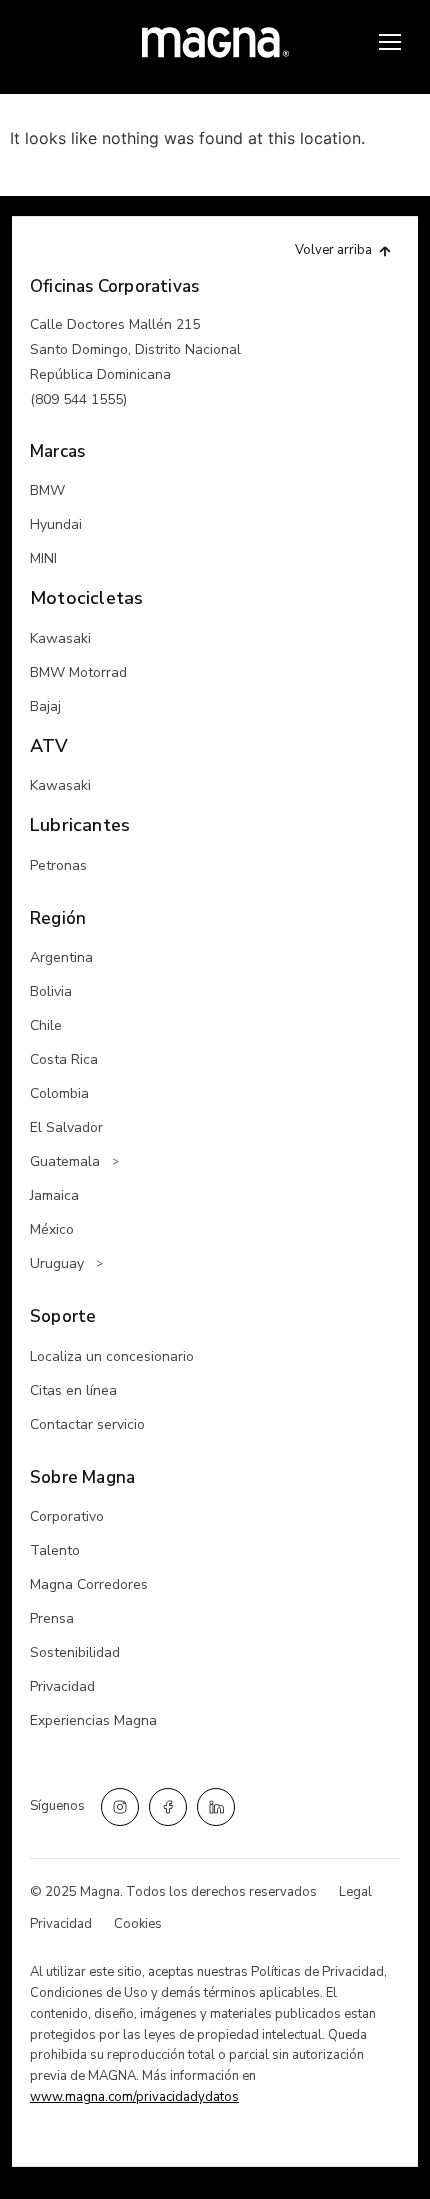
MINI (43, 558)
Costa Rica (64, 1059)
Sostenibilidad (75, 1652)
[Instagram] (120, 1807)
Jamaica (54, 1195)
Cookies (138, 1924)
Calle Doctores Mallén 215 (115, 324)
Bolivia (51, 991)
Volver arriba (333, 250)
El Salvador (66, 1127)
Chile (46, 1025)
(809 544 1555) (78, 399)
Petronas (58, 865)
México (52, 1229)
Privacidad (62, 1686)
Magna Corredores (89, 1584)
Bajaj (45, 706)
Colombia (59, 1093)
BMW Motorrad (78, 672)
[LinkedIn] (216, 1807)
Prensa (52, 1618)
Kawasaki (60, 638)
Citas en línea (73, 1390)
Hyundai (56, 524)
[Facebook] (168, 1807)
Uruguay (57, 1263)
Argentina (61, 957)
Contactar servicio (87, 1424)
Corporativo (67, 1516)
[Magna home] (215, 42)
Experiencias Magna (93, 1720)
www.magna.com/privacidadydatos (134, 2097)
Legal (355, 1892)
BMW (47, 490)
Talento (55, 1550)
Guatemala (65, 1161)
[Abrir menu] (390, 42)
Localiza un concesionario (112, 1356)
